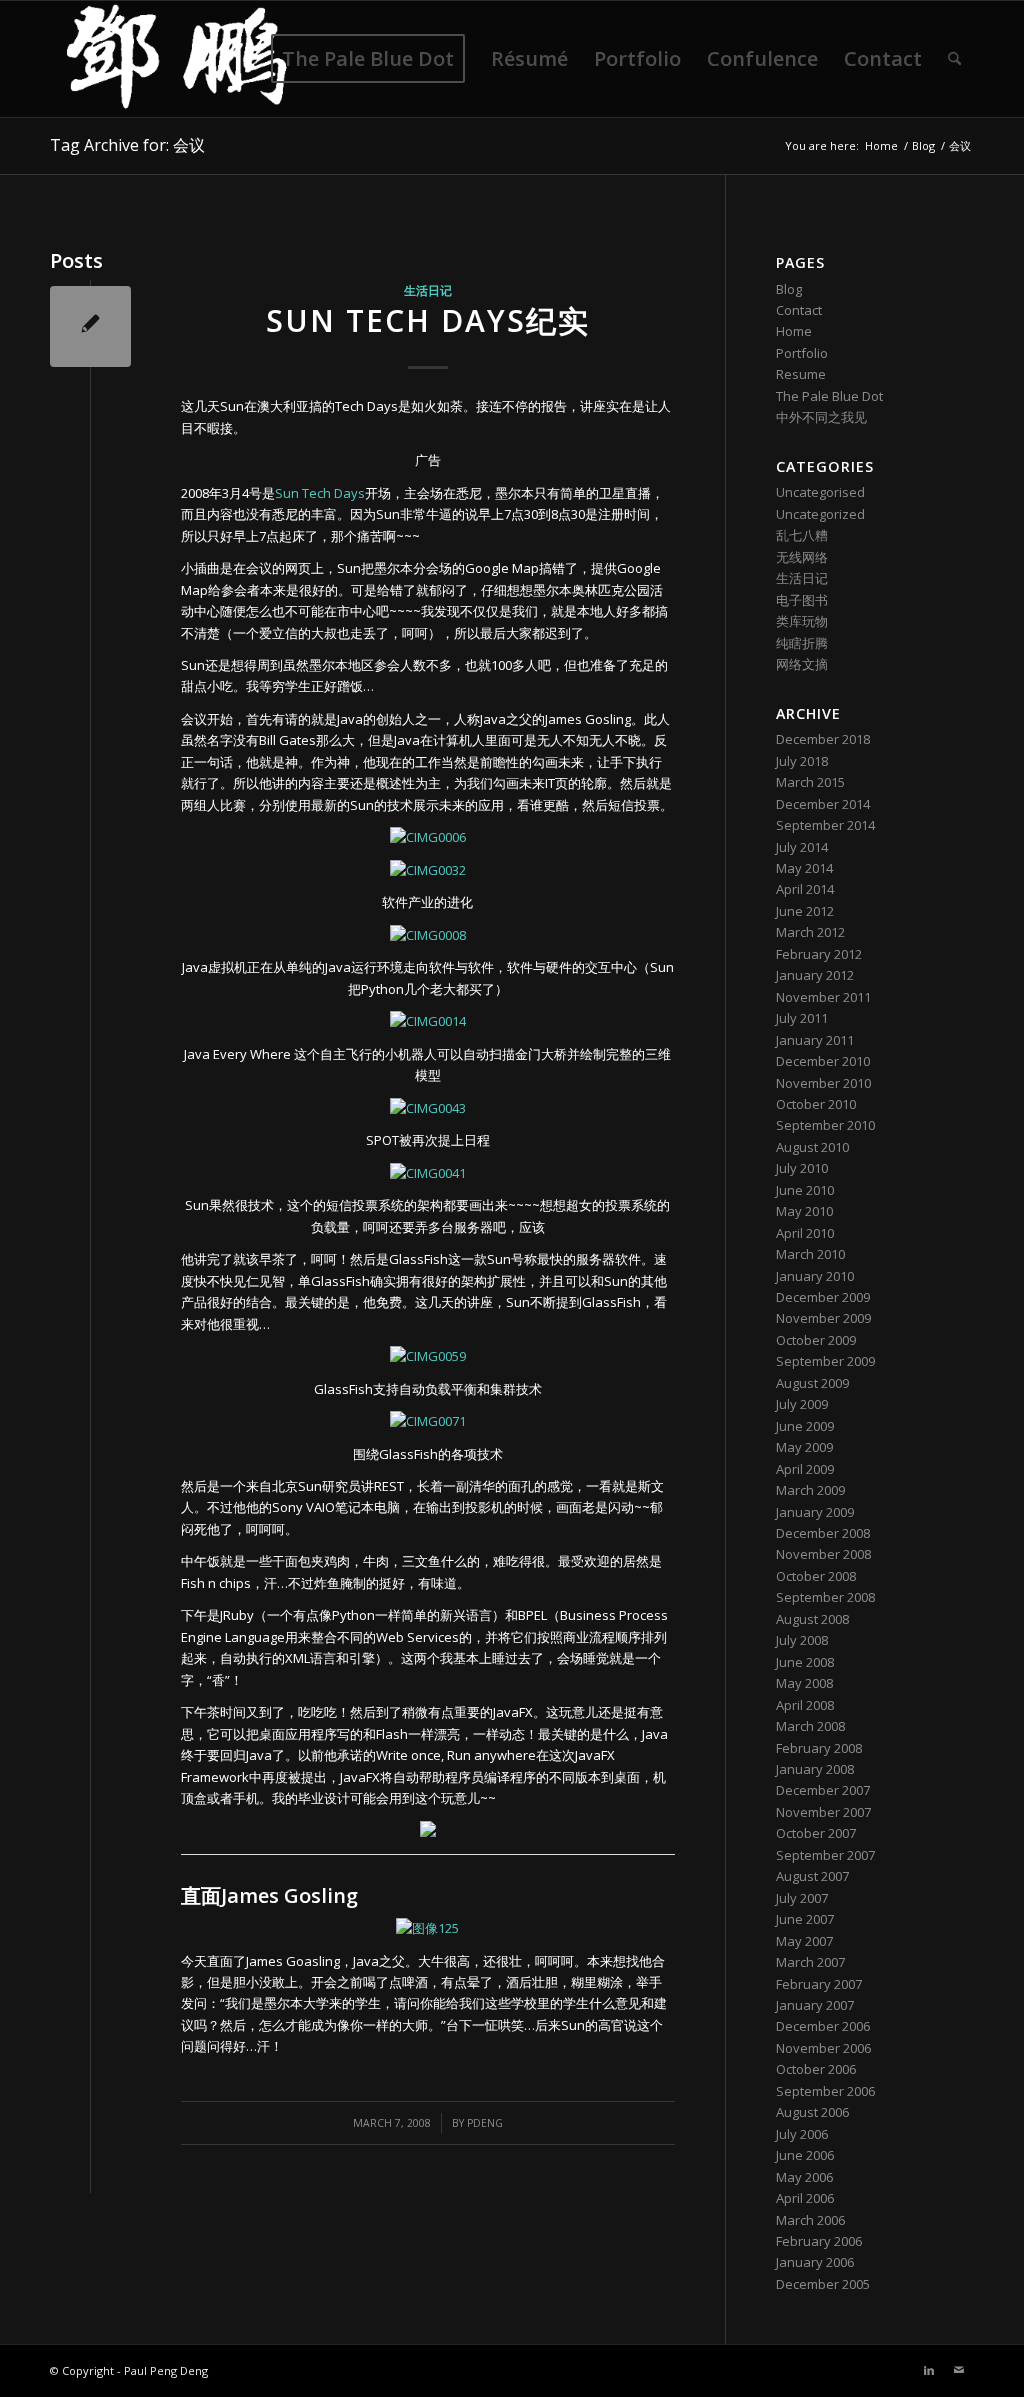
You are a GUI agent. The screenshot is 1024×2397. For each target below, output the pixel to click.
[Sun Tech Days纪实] (90, 326)
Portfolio (802, 353)
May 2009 (804, 1447)
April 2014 (805, 889)
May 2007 (804, 1941)
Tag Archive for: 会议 (127, 145)
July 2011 (802, 1018)
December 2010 (823, 1061)
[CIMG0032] (428, 870)
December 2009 (823, 1297)
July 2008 (802, 1640)
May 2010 (804, 1211)
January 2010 (815, 1276)
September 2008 (825, 1597)
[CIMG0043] (428, 1108)
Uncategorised (820, 492)
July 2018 (802, 761)
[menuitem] (368, 59)
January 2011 (815, 1040)
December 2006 (823, 2026)
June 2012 (805, 911)
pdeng (485, 2123)
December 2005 (823, 2284)
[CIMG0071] (428, 1421)
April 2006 (805, 2198)
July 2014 (802, 847)
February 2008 (819, 1748)
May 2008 (804, 1683)
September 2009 (825, 1361)
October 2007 (816, 1833)
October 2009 (816, 1340)
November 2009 (823, 1318)
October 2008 (816, 1576)
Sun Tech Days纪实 (428, 320)
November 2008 (823, 1554)
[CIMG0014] (428, 1021)
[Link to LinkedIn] (929, 2370)
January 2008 (815, 1769)
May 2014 (804, 868)
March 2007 (810, 1962)
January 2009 (815, 1512)
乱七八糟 (802, 535)
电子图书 (802, 600)
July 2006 (802, 2134)
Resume (801, 374)
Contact (799, 310)
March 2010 (810, 1254)
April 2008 (805, 1705)
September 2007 (825, 1855)
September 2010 (825, 1125)
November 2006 (823, 2048)
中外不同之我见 (821, 417)
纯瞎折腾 (802, 643)
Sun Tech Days (320, 493)
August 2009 (812, 1383)
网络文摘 (802, 664)
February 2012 (819, 954)
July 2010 (802, 1168)
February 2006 (819, 2241)
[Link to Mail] (959, 2370)
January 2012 (815, 975)
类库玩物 (802, 621)
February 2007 (819, 1984)
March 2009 (810, 1490)
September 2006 (825, 2091)
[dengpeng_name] (176, 59)
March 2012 (810, 932)
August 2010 (812, 1147)
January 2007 (815, 2005)
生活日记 (428, 290)
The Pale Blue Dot (829, 396)
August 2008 (812, 1619)
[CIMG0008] (428, 935)
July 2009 (802, 1404)
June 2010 (805, 1190)
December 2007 (823, 1790)
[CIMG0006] (428, 837)
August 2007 (812, 1876)
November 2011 (823, 997)
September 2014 (825, 825)
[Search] (954, 59)
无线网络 (802, 557)
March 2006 (810, 2220)
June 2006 (805, 2155)
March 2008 (810, 1726)
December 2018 (823, 739)
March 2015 (810, 782)
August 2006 (812, 2112)
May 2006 (804, 2177)
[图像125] (427, 1928)
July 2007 (802, 1898)
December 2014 (823, 804)
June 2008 (805, 1662)
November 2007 (823, 1812)
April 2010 (805, 1233)
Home (794, 331)
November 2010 (823, 1083)
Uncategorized (820, 514)
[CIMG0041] (428, 1173)
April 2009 (805, 1469)
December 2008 (823, 1533)
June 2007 (805, 1919)
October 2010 (816, 1104)
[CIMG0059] (428, 1356)
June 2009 (805, 1426)
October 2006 (816, 2069)
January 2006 (815, 2262)
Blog (789, 289)
